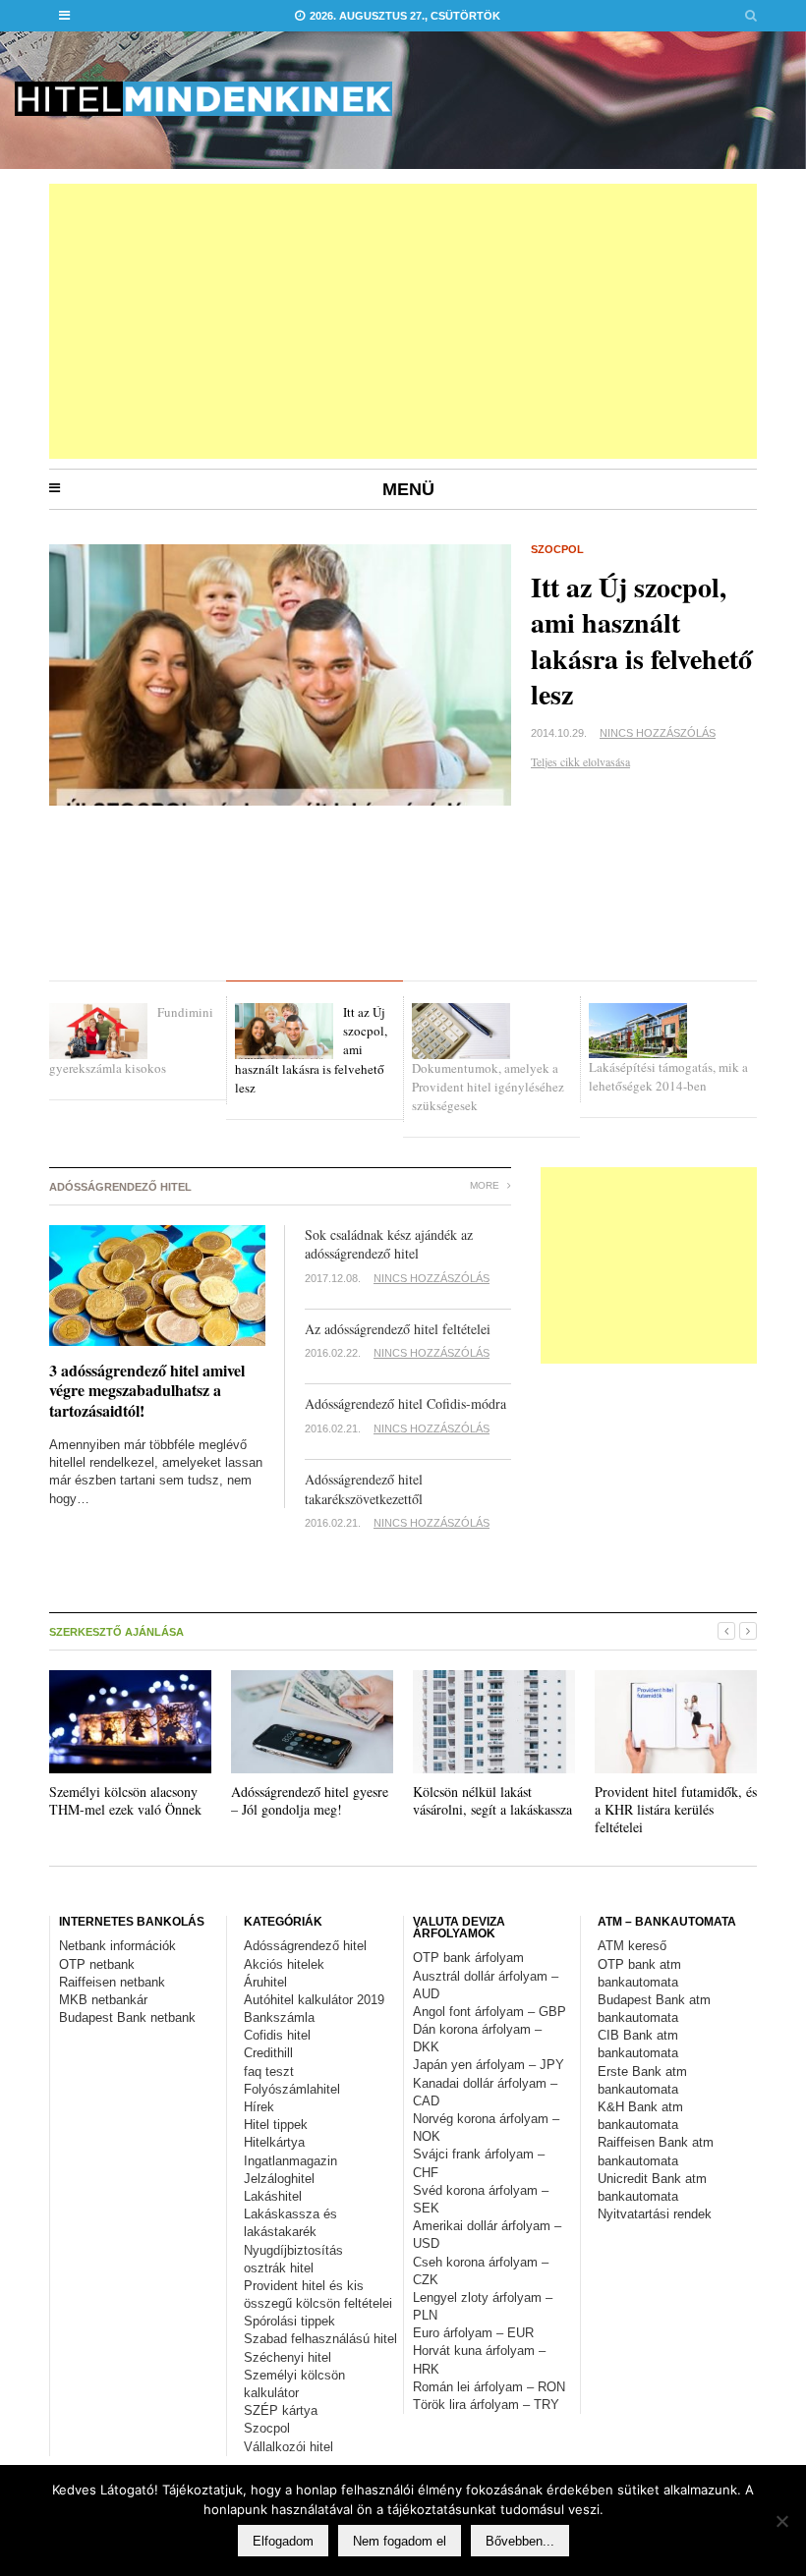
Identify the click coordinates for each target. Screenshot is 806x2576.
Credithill (268, 2053)
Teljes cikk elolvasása (580, 761)
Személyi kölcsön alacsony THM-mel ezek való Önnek (125, 1800)
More (486, 1185)
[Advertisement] (403, 321)
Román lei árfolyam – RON (489, 2387)
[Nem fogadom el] (781, 2521)
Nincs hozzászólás (658, 733)
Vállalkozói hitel (288, 2447)
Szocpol (557, 549)
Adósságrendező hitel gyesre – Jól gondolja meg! (310, 1800)
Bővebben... (520, 2541)
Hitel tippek (276, 2125)
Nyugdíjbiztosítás (293, 2250)
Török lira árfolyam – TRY (486, 2405)
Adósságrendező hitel (305, 1946)
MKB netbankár (103, 2000)
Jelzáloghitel (279, 2179)
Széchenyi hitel (288, 2357)
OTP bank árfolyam (468, 1958)
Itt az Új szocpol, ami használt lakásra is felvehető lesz (641, 641)
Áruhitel (265, 1982)
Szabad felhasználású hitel (320, 2339)
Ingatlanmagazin (290, 2161)
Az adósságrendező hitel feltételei (398, 1329)
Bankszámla (279, 2017)
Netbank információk (117, 1946)
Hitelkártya (274, 2142)
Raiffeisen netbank (112, 1982)
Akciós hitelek (284, 1964)
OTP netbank (97, 1964)
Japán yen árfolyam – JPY (489, 2065)
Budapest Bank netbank (127, 2017)
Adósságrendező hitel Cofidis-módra (405, 1403)
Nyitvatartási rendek (655, 2214)
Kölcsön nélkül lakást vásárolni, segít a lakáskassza (492, 1800)
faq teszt (269, 2072)
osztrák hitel (279, 2268)
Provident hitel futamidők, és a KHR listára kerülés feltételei (676, 1809)
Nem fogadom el (400, 2541)
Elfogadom (283, 2541)
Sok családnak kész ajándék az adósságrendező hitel (391, 1244)
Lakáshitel (273, 2196)
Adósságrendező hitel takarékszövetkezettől (364, 1489)
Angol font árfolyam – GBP (489, 2012)
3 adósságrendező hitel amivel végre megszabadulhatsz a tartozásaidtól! (147, 1391)
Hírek (259, 2107)
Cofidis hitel (277, 2035)
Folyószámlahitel (292, 2089)
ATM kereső (632, 1946)
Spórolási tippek (289, 2321)
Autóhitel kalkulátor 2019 (314, 2000)
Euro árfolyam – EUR (473, 2333)
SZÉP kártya (281, 2410)
